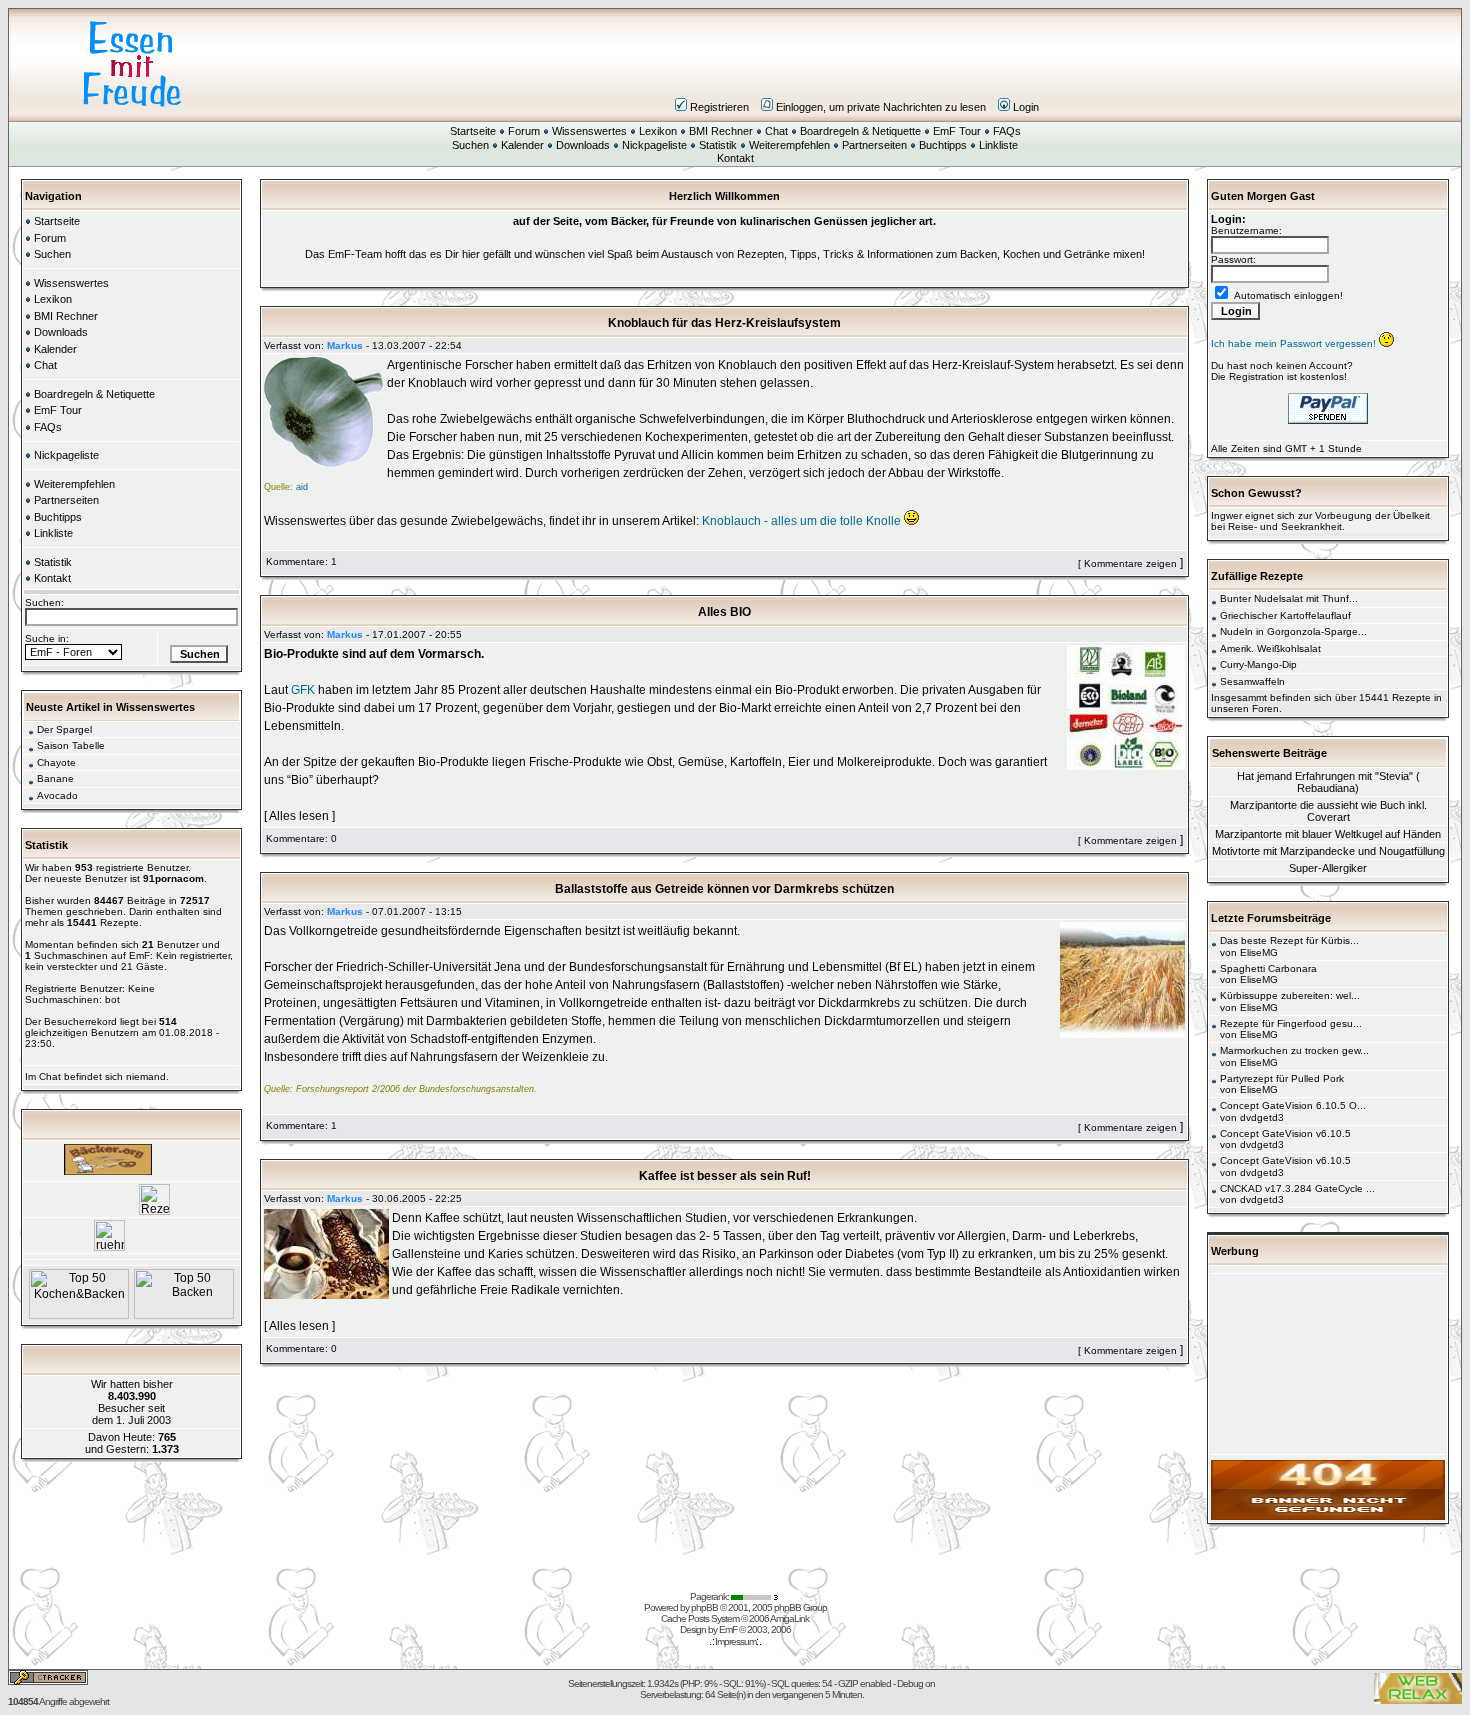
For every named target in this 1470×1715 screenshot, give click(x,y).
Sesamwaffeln (1252, 681)
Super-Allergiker (1328, 868)
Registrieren (719, 107)
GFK (303, 690)
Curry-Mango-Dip (1258, 664)
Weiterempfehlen (789, 145)
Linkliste (998, 145)
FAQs (1007, 131)
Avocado (57, 795)
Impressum (735, 1641)
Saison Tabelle (71, 745)
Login (1026, 107)
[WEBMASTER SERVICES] (756, 1596)
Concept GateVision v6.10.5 (1285, 1133)
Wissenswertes (589, 131)
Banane (55, 778)
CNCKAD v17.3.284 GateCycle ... (1297, 1188)
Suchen (470, 145)
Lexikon (658, 131)
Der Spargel (64, 729)
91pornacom (173, 878)
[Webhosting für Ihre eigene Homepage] (1328, 1516)
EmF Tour (957, 131)
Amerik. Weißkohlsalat (1270, 648)
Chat (776, 131)
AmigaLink (789, 1618)
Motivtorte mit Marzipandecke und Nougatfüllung (1328, 851)
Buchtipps (943, 145)
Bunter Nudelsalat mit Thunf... (1289, 598)
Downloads (583, 145)
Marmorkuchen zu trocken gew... (1294, 1050)
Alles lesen (299, 816)
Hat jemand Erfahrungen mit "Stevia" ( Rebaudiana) (1328, 782)
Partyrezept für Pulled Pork (1282, 1078)
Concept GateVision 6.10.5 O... (1293, 1105)
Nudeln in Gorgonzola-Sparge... (1293, 631)
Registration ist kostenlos (1286, 376)
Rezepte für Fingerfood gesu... (1291, 1023)
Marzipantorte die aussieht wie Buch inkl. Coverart (1328, 811)
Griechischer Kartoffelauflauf (1285, 615)
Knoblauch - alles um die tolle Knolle (801, 521)
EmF (728, 1629)
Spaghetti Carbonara (1268, 968)
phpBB (704, 1607)
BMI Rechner (721, 131)
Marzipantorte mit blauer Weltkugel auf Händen (1328, 834)
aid (302, 487)
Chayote (56, 762)
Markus (345, 345)
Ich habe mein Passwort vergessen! (1295, 343)
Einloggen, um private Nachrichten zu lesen (881, 107)
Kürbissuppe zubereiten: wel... (1290, 995)
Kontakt (735, 158)
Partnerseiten (874, 145)
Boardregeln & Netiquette (860, 131)
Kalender (522, 145)
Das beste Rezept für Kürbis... (1289, 940)
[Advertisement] (855, 64)
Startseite (473, 131)
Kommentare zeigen (1130, 563)
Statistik (718, 145)
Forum (524, 131)
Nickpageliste (654, 145)
